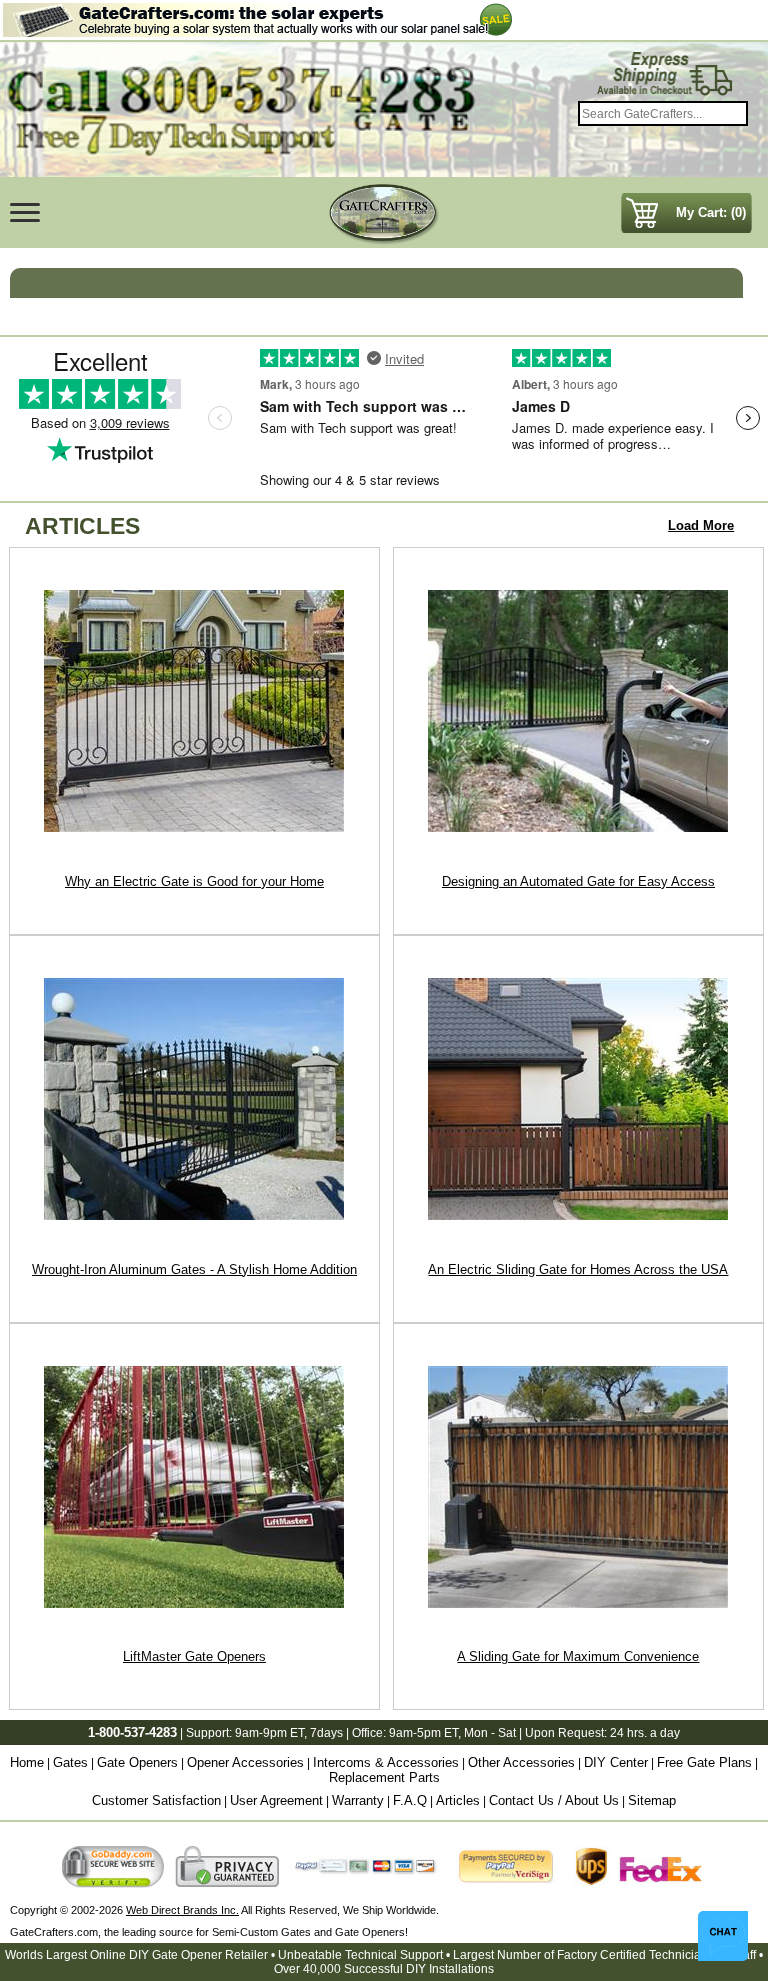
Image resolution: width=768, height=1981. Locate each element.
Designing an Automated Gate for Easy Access (578, 881)
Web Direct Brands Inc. (182, 1910)
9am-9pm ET (269, 1733)
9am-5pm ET (423, 1733)
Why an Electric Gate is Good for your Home (194, 881)
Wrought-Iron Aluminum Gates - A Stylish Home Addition (194, 1269)
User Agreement (276, 1800)
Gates (70, 1762)
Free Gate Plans (704, 1762)
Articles (458, 1800)
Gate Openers (137, 1762)
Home (27, 1762)
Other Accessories (521, 1762)
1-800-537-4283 (132, 1732)
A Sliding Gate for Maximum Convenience (578, 1656)
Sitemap (652, 1800)
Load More (701, 525)
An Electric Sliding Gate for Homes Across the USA (578, 1269)
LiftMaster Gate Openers (194, 1656)
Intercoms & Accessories (386, 1762)
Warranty (358, 1800)
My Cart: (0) (711, 212)
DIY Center (616, 1762)
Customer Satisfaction (156, 1800)
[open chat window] (723, 1936)
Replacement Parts (384, 1777)
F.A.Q (410, 1800)
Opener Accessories (245, 1762)
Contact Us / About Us (554, 1800)
